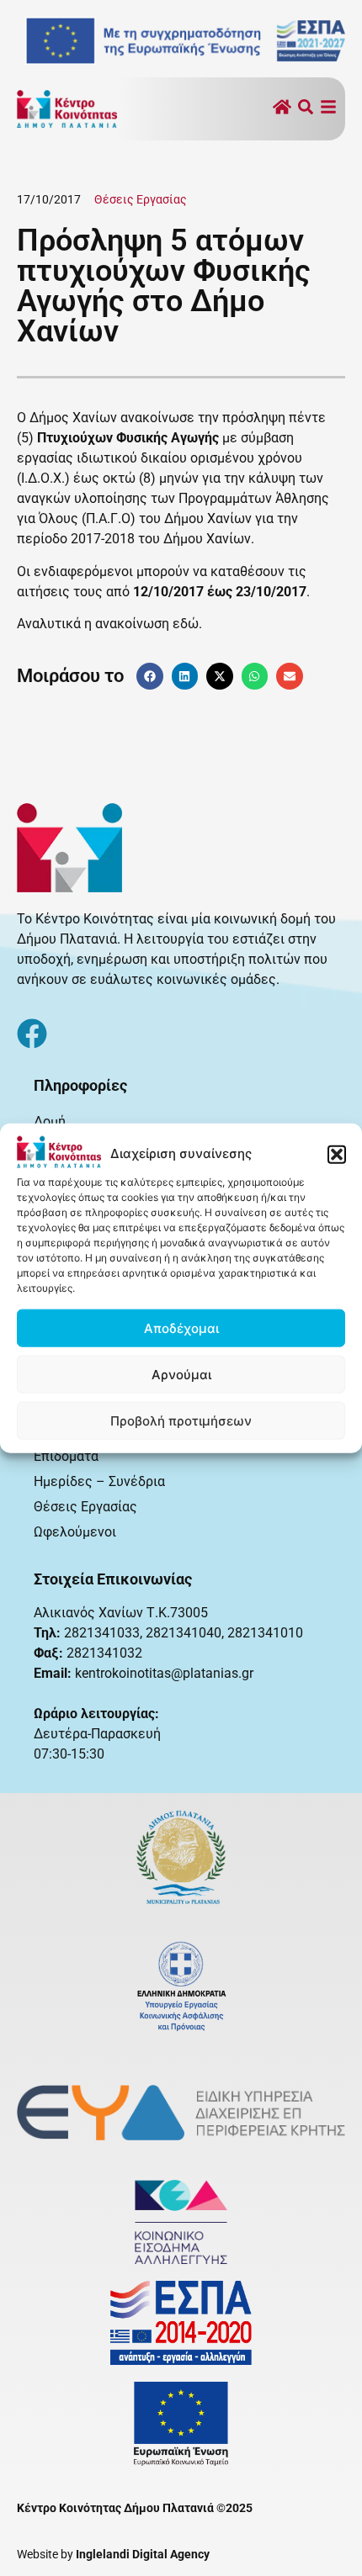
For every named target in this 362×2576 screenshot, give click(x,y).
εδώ (186, 624)
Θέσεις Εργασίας (141, 199)
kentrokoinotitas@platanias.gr (164, 1673)
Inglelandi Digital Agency (143, 2554)
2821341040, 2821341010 (224, 1633)
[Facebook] (32, 1034)
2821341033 (102, 1633)
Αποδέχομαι (181, 1328)
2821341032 (104, 1653)
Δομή (50, 1121)
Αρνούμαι (181, 1374)
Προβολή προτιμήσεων (181, 1420)
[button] (337, 1154)
